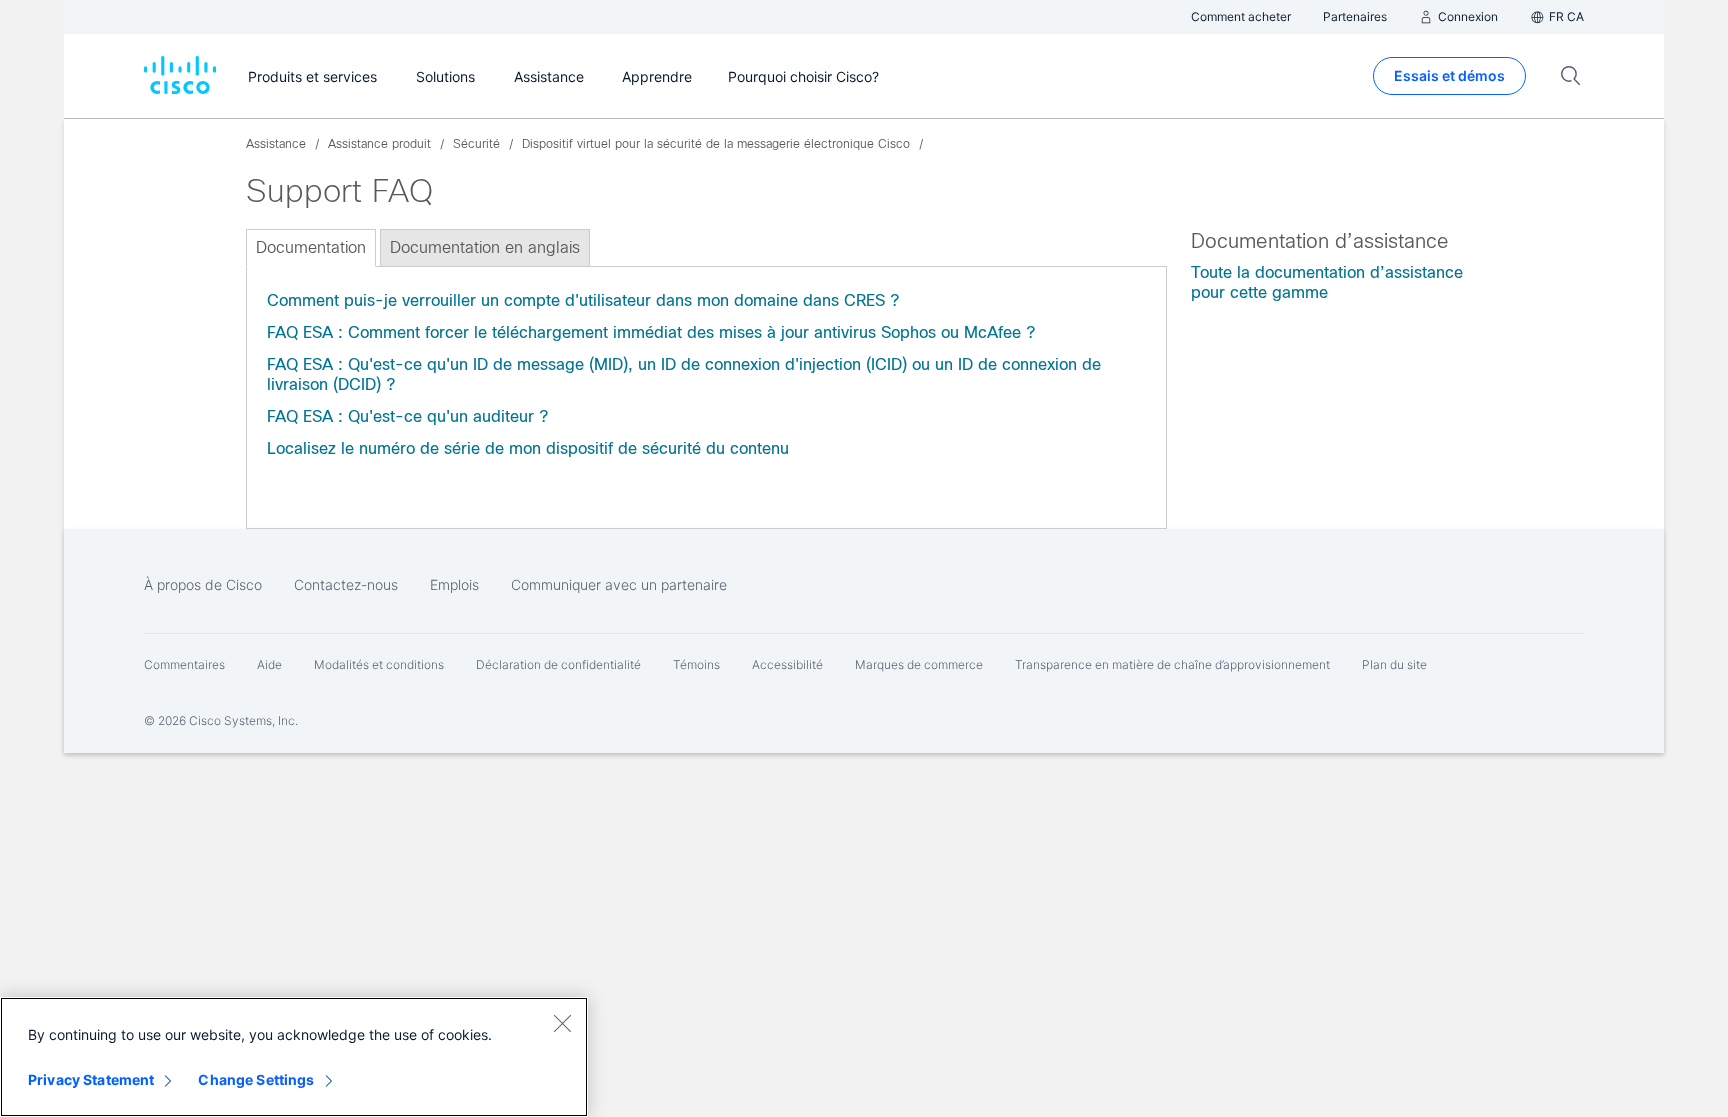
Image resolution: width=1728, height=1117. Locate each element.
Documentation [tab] (311, 247)
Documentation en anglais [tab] (485, 247)
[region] (294, 1057)
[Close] (562, 1023)
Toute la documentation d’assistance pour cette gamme (1327, 282)
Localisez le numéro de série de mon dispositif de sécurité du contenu (528, 448)
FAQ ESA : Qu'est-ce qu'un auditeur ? (407, 416)
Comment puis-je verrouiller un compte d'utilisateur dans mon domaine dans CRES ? (583, 300)
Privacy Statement (91, 1079)
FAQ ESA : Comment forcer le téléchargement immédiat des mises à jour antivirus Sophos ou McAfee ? (651, 332)
